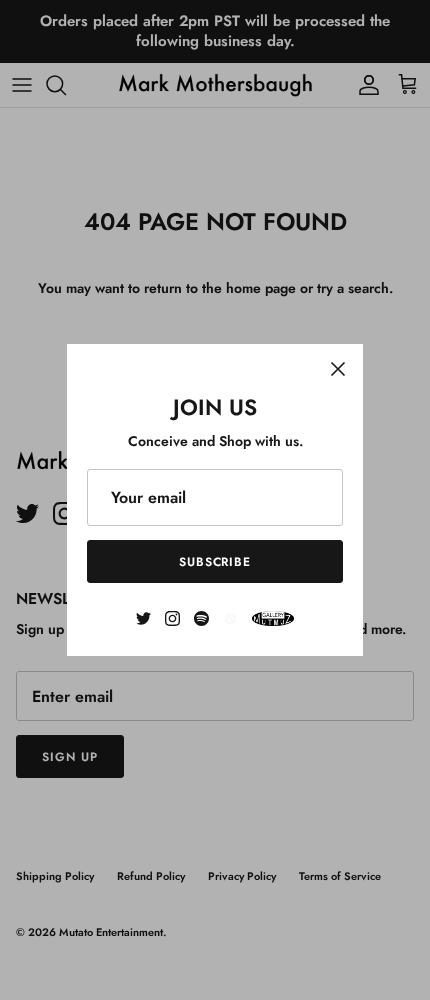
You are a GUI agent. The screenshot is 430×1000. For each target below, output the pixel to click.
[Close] (338, 369)
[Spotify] (201, 618)
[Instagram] (172, 618)
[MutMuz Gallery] (273, 618)
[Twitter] (143, 618)
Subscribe (215, 562)
